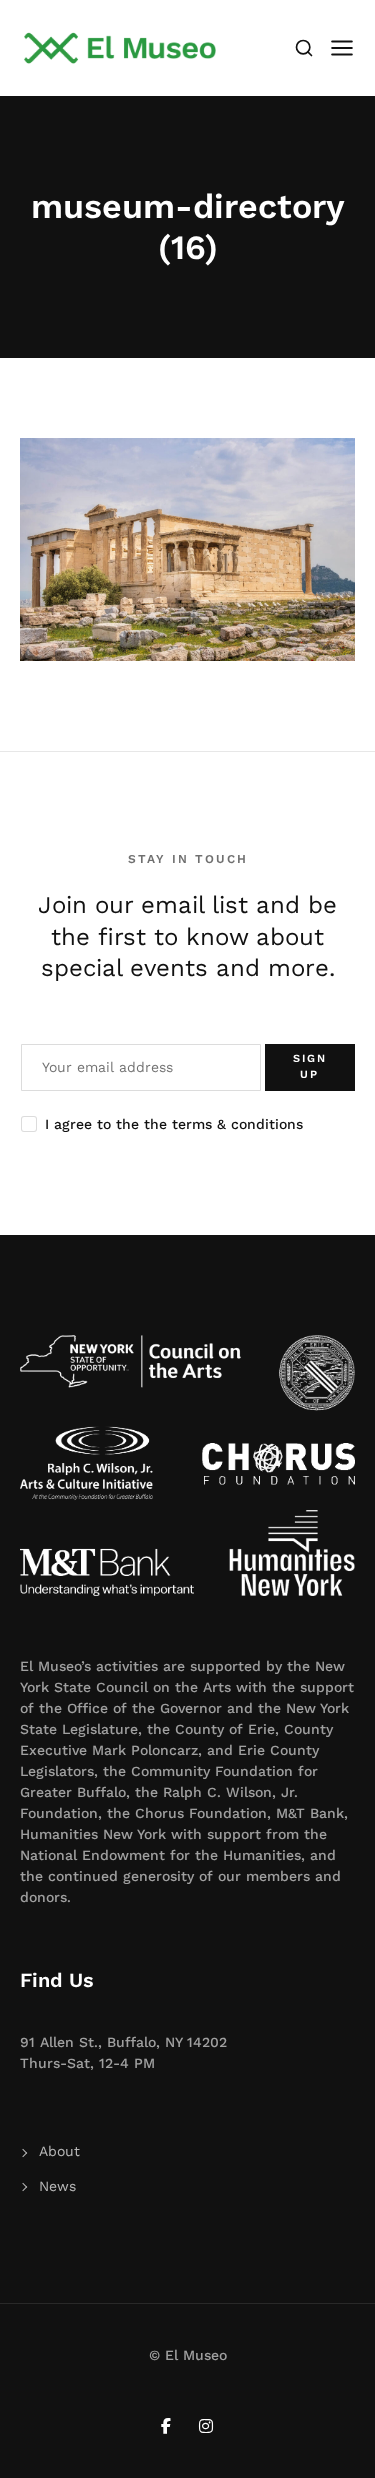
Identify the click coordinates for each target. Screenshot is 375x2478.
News (57, 2186)
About (59, 2151)
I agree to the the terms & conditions (174, 1124)
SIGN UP (310, 1067)
